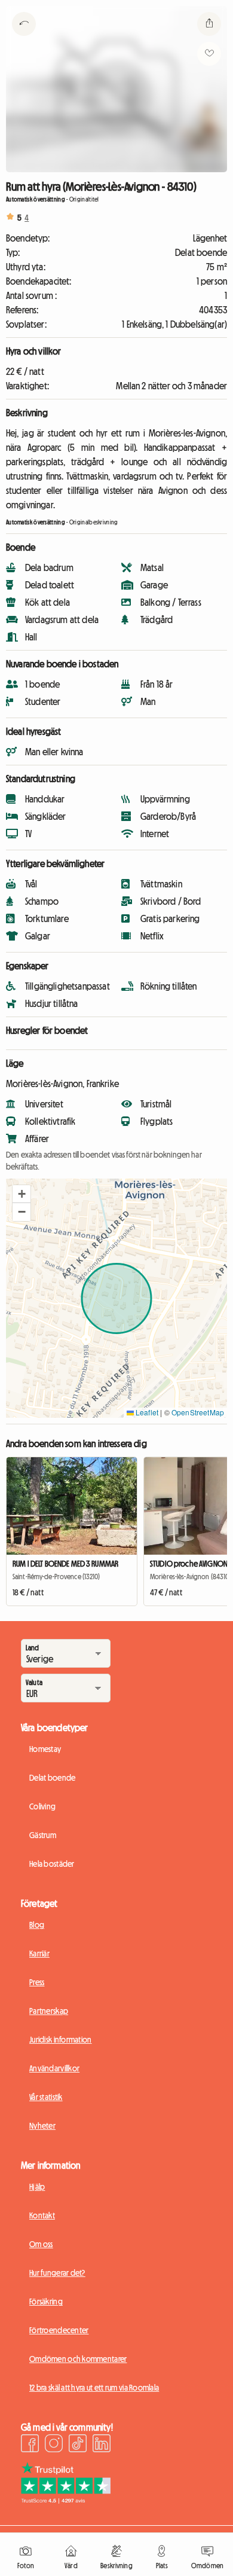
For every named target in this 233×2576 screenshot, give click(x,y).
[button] (22, 1194)
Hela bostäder (52, 1864)
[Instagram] (54, 2445)
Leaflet (146, 1412)
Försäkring (46, 2302)
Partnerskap (49, 2011)
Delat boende (52, 1778)
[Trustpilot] (66, 2500)
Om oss (41, 2244)
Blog (37, 1925)
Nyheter (42, 2126)
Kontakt (42, 2215)
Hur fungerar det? (57, 2273)
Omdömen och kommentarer (78, 2359)
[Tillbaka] (24, 39)
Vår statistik (46, 2097)
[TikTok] (78, 2445)
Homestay (45, 1749)
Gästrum (43, 1835)
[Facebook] (30, 2445)
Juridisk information (61, 2040)
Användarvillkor (54, 2068)
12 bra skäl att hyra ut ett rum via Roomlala (94, 2388)
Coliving (42, 1806)
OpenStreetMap (198, 1412)
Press (37, 1982)
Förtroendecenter (59, 2330)
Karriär (39, 1954)
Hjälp (37, 2187)
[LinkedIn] (102, 2445)
